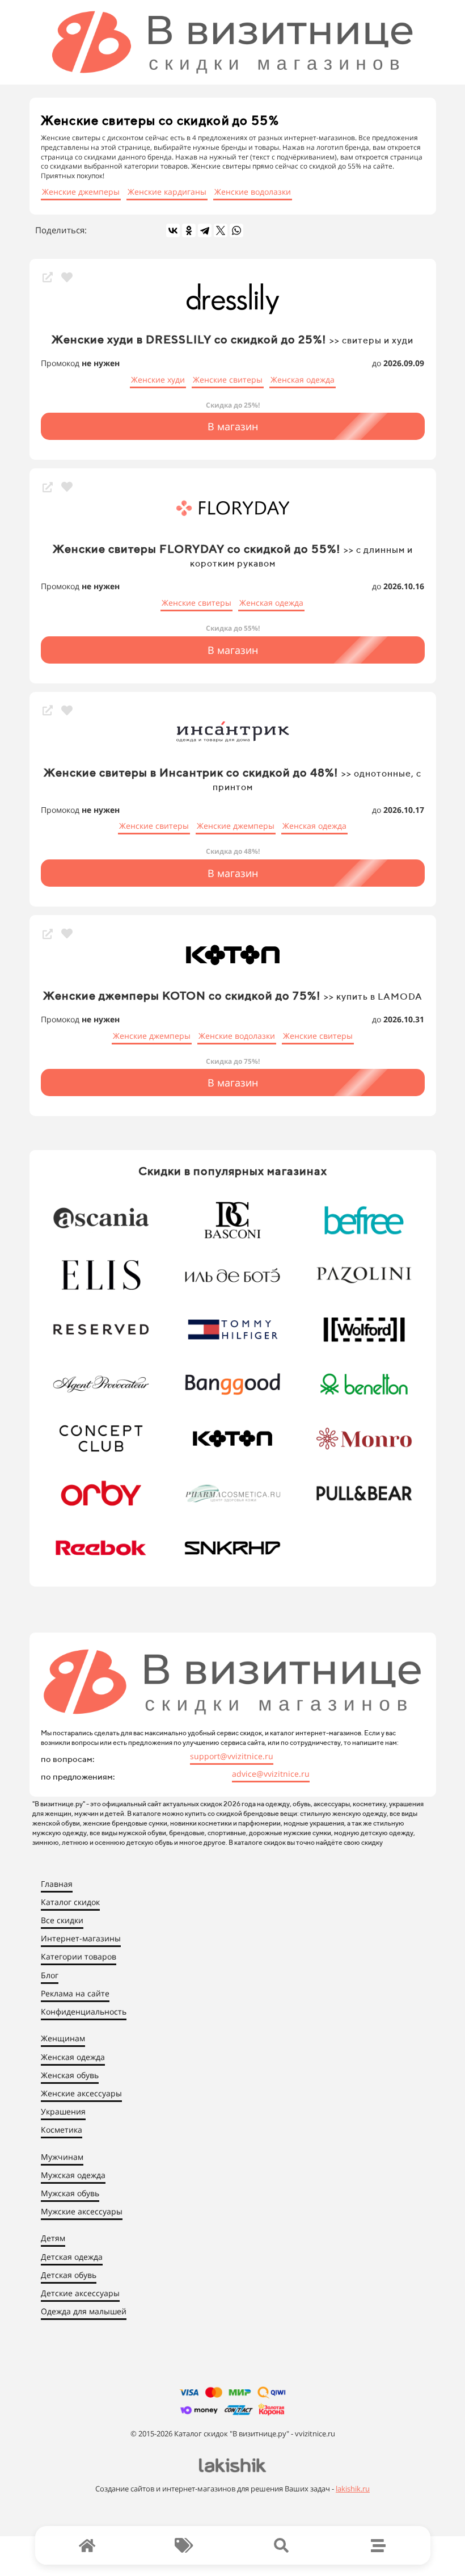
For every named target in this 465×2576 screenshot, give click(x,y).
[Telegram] (205, 230)
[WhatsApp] (236, 230)
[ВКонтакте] (173, 230)
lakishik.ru (353, 2489)
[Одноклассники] (189, 230)
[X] (221, 230)
